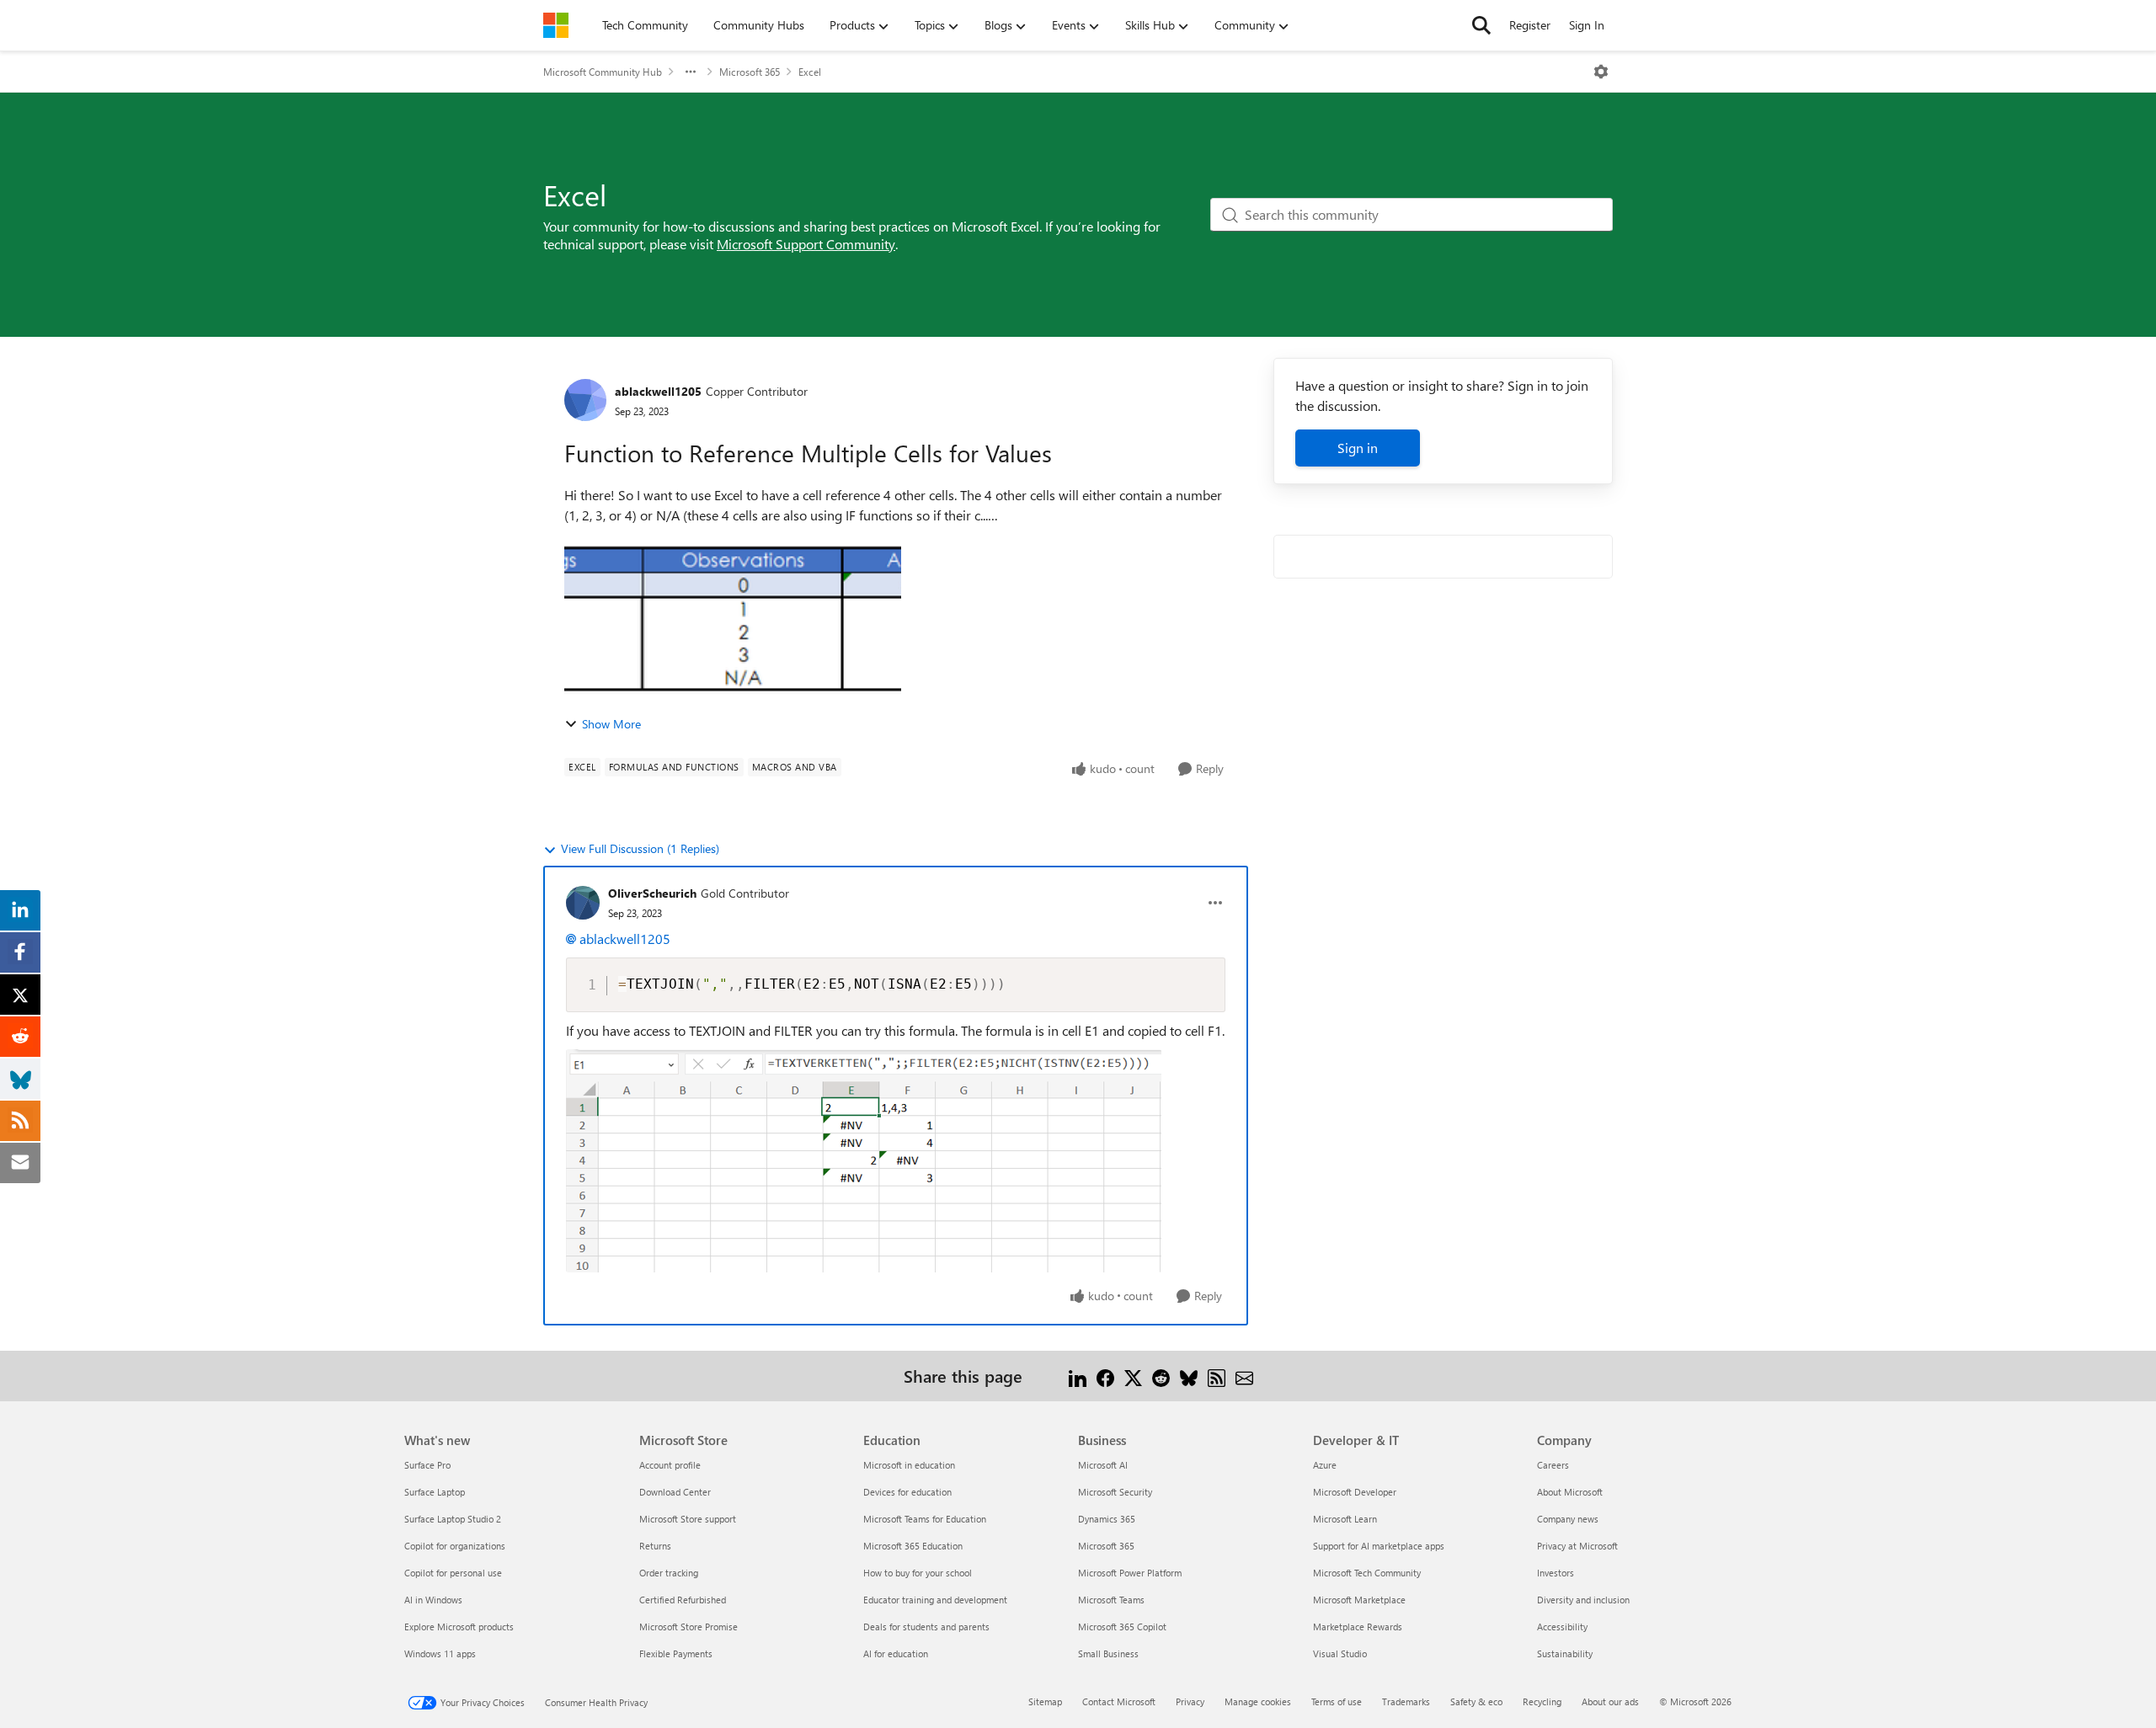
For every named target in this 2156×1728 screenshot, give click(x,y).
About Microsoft (1570, 1492)
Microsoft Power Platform (1130, 1573)
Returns (655, 1546)
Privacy (1190, 1701)
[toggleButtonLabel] (1601, 72)
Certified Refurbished (683, 1600)
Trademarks (1406, 1701)
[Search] (1481, 25)
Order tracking (669, 1573)
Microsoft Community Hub (603, 72)
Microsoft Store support (688, 1519)
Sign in (1358, 448)
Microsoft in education (909, 1465)
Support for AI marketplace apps (1379, 1546)
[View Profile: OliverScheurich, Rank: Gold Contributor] (583, 903)
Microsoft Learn (1345, 1519)
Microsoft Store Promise (688, 1627)
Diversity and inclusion (1583, 1600)
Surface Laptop (435, 1492)
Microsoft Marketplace (1359, 1600)
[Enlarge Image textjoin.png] (864, 1161)
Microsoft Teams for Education (925, 1519)
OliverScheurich (652, 893)
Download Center (675, 1492)
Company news (1568, 1519)
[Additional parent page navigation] (691, 72)
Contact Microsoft (1119, 1701)
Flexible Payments (676, 1653)
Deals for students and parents (926, 1627)
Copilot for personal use (453, 1573)
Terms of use (1337, 1701)
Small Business (1108, 1653)
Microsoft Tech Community (1367, 1573)
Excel (810, 72)
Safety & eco (1476, 1701)
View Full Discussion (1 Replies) (640, 848)
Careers (1553, 1465)
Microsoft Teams (1111, 1600)
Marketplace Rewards (1358, 1627)
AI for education (896, 1653)
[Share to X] (1133, 1376)
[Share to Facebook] (1105, 1376)
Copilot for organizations (455, 1546)
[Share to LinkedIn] (1078, 1376)
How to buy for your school (918, 1573)
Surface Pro (427, 1465)
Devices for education (907, 1492)
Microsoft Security (1115, 1492)
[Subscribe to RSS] (1217, 1376)
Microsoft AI (1103, 1465)
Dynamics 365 (1107, 1519)
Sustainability (1565, 1653)
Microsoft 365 (750, 72)
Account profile (670, 1465)
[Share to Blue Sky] (1189, 1376)
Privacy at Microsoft (1577, 1546)
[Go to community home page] (556, 25)
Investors (1556, 1573)
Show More (611, 724)
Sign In (1587, 25)
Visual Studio (1340, 1653)
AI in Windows (433, 1600)
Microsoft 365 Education (913, 1546)
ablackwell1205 (658, 391)
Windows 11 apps (440, 1653)
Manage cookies (1258, 1701)
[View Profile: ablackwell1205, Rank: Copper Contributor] (585, 400)
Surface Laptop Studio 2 (453, 1519)
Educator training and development (935, 1600)
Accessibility (1562, 1627)
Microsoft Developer (1355, 1492)
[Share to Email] (1244, 1376)
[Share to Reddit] (1161, 1376)
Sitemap (1045, 1701)
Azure (1325, 1465)
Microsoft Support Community (806, 244)
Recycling (1542, 1701)
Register (1530, 25)
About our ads (1610, 1701)
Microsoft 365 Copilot (1122, 1627)
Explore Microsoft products (459, 1627)
